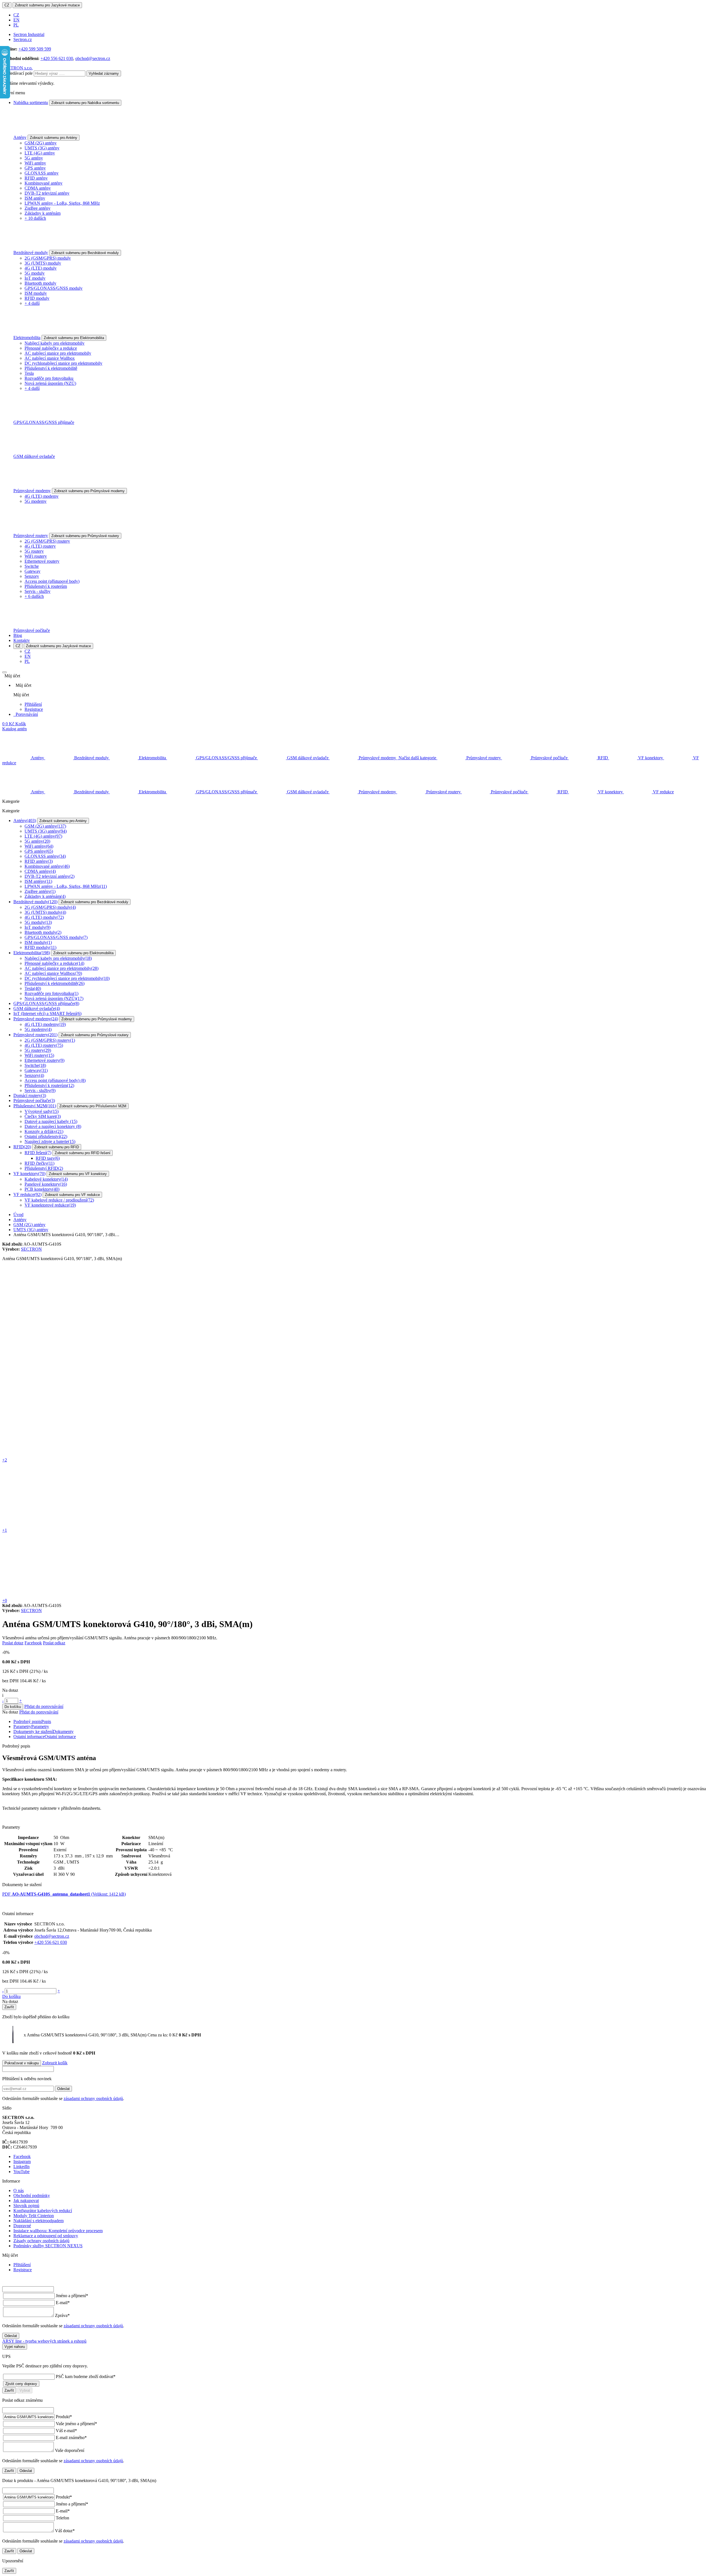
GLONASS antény (42, 173)
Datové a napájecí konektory (53, 1126)
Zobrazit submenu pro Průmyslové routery (85, 536)
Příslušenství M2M (35, 1106)
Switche (32, 566)
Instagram (22, 2161)
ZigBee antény (38, 208)
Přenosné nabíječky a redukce (51, 348)
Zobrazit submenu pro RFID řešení (83, 1153)
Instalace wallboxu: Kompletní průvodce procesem (58, 2231)
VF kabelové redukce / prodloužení (59, 1200)
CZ (7, 5)
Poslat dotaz (13, 1643)
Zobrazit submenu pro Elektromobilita (74, 338)
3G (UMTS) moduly (43, 263)
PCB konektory (42, 1189)
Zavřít (9, 2007)
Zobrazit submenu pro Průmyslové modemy (89, 491)
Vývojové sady (42, 1111)
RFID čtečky (39, 1163)
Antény (20, 137)
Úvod (18, 1215)
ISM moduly (36, 293)
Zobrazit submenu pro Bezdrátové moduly (85, 253)
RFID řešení (38, 1153)
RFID (22, 1147)
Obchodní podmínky (32, 2196)
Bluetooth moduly (40, 283)
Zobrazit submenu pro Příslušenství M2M (93, 1106)
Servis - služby (38, 591)
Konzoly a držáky (44, 1131)
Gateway (32, 571)
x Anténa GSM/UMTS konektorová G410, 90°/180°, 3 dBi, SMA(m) (101, 2035)
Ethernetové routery (42, 561)
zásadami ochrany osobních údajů (93, 2098)
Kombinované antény (44, 183)
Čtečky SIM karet (43, 1116)
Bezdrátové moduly (31, 252)
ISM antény (35, 198)
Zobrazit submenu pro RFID (57, 1147)
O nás (19, 2190)
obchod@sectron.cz (93, 58)
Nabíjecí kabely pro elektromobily (55, 343)
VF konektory (29, 1174)
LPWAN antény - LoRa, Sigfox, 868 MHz (62, 203)
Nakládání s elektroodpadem (38, 2221)
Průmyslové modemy (32, 491)
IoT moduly (35, 278)
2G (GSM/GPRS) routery (47, 541)
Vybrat (25, 2390)
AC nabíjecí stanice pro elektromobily (58, 353)
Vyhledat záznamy (104, 73)
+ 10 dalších (35, 218)
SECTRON (31, 1249)
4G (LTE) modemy (42, 496)
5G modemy (36, 501)
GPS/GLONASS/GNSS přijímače (44, 422)
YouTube (21, 2172)
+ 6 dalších (34, 596)
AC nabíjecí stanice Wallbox (50, 358)
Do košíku (13, 1707)
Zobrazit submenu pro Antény (54, 138)
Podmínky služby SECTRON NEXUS (48, 2246)
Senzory (32, 576)
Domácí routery (30, 1095)
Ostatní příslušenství (46, 1136)
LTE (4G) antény (40, 153)
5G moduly (35, 273)
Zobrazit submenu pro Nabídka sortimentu (85, 103)
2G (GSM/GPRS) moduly (48, 258)
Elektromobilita (27, 338)
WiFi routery (36, 556)
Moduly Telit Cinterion (34, 2216)
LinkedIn (21, 2167)
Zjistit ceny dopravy (21, 2384)
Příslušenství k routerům (46, 586)
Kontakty (22, 640)
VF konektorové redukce (50, 1205)
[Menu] (4, 672)
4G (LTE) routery (40, 546)
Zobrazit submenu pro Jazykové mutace (47, 5)
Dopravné (22, 2226)
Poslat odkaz (54, 1643)
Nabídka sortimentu (31, 102)
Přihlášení (33, 704)
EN (16, 20)
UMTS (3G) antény (42, 148)
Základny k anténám (43, 213)
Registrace (34, 709)
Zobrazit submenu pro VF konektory (78, 1174)
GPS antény (35, 168)
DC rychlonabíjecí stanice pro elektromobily (63, 363)
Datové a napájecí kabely (51, 1121)
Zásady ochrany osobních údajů (41, 2241)
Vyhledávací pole (17, 73)
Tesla (29, 373)
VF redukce (27, 1194)
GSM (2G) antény (41, 143)
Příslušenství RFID (44, 1168)
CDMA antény (38, 188)
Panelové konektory (46, 1184)
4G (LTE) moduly (41, 268)
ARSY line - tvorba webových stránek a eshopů (44, 2341)
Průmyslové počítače (32, 630)
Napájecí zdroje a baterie (50, 1141)
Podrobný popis (32, 1721)
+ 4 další (32, 303)
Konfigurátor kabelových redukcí (43, 2211)
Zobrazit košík (55, 2063)
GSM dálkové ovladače (34, 456)
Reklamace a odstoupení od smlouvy (46, 2236)
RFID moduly (37, 298)
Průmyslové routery (31, 536)
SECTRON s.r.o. (17, 68)
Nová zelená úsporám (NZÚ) (50, 383)
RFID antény (36, 178)
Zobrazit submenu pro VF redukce (72, 1195)
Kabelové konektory (46, 1179)
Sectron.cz (23, 39)
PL (16, 25)
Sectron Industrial (29, 34)
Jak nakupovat (26, 2201)
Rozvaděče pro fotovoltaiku (49, 378)
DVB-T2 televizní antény (47, 193)
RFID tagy (48, 1158)
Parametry (31, 1726)
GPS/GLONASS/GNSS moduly (54, 288)
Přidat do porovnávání (44, 1706)
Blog (18, 635)
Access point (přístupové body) (52, 581)
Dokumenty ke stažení (44, 1732)
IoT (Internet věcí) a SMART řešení (47, 1013)
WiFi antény (35, 163)
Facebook (33, 1643)
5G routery (34, 551)
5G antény (34, 158)
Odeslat (63, 2089)
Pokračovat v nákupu (22, 2063)
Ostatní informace (45, 1737)
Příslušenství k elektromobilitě (51, 368)
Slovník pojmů (26, 2206)
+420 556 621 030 (57, 58)
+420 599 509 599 (35, 49)
